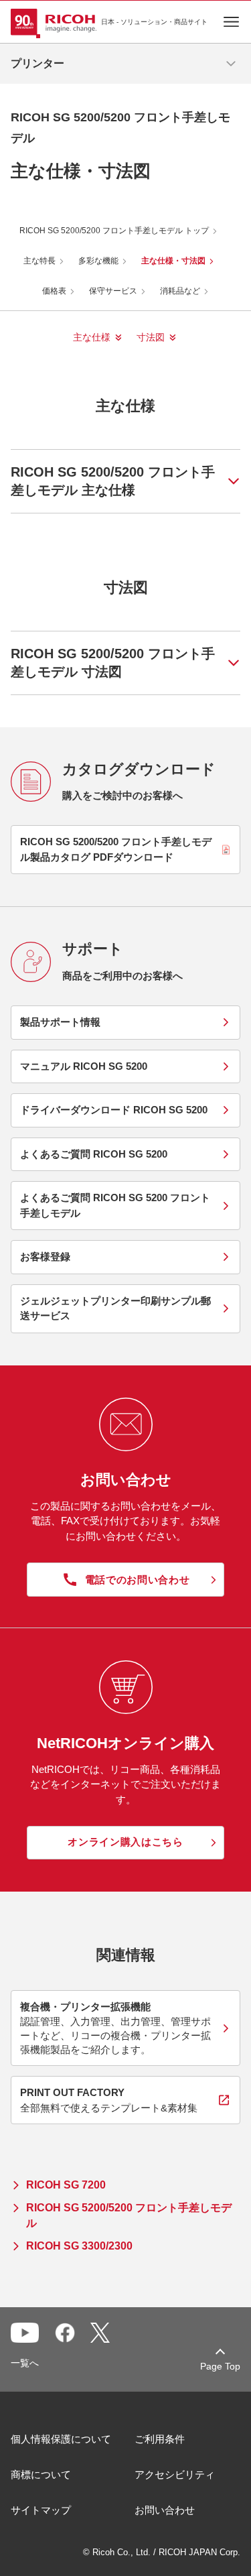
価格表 (54, 291)
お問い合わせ (165, 2510)
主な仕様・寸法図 (173, 261)
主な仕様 (92, 337)
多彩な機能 (98, 261)
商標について (41, 2474)
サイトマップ (41, 2510)
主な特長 (39, 261)
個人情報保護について (61, 2439)
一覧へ (25, 2363)
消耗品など (180, 291)
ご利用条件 (160, 2439)
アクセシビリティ (175, 2474)
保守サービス (113, 291)
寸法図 (151, 337)
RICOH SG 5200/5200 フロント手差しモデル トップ (114, 231)
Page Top (220, 2366)
